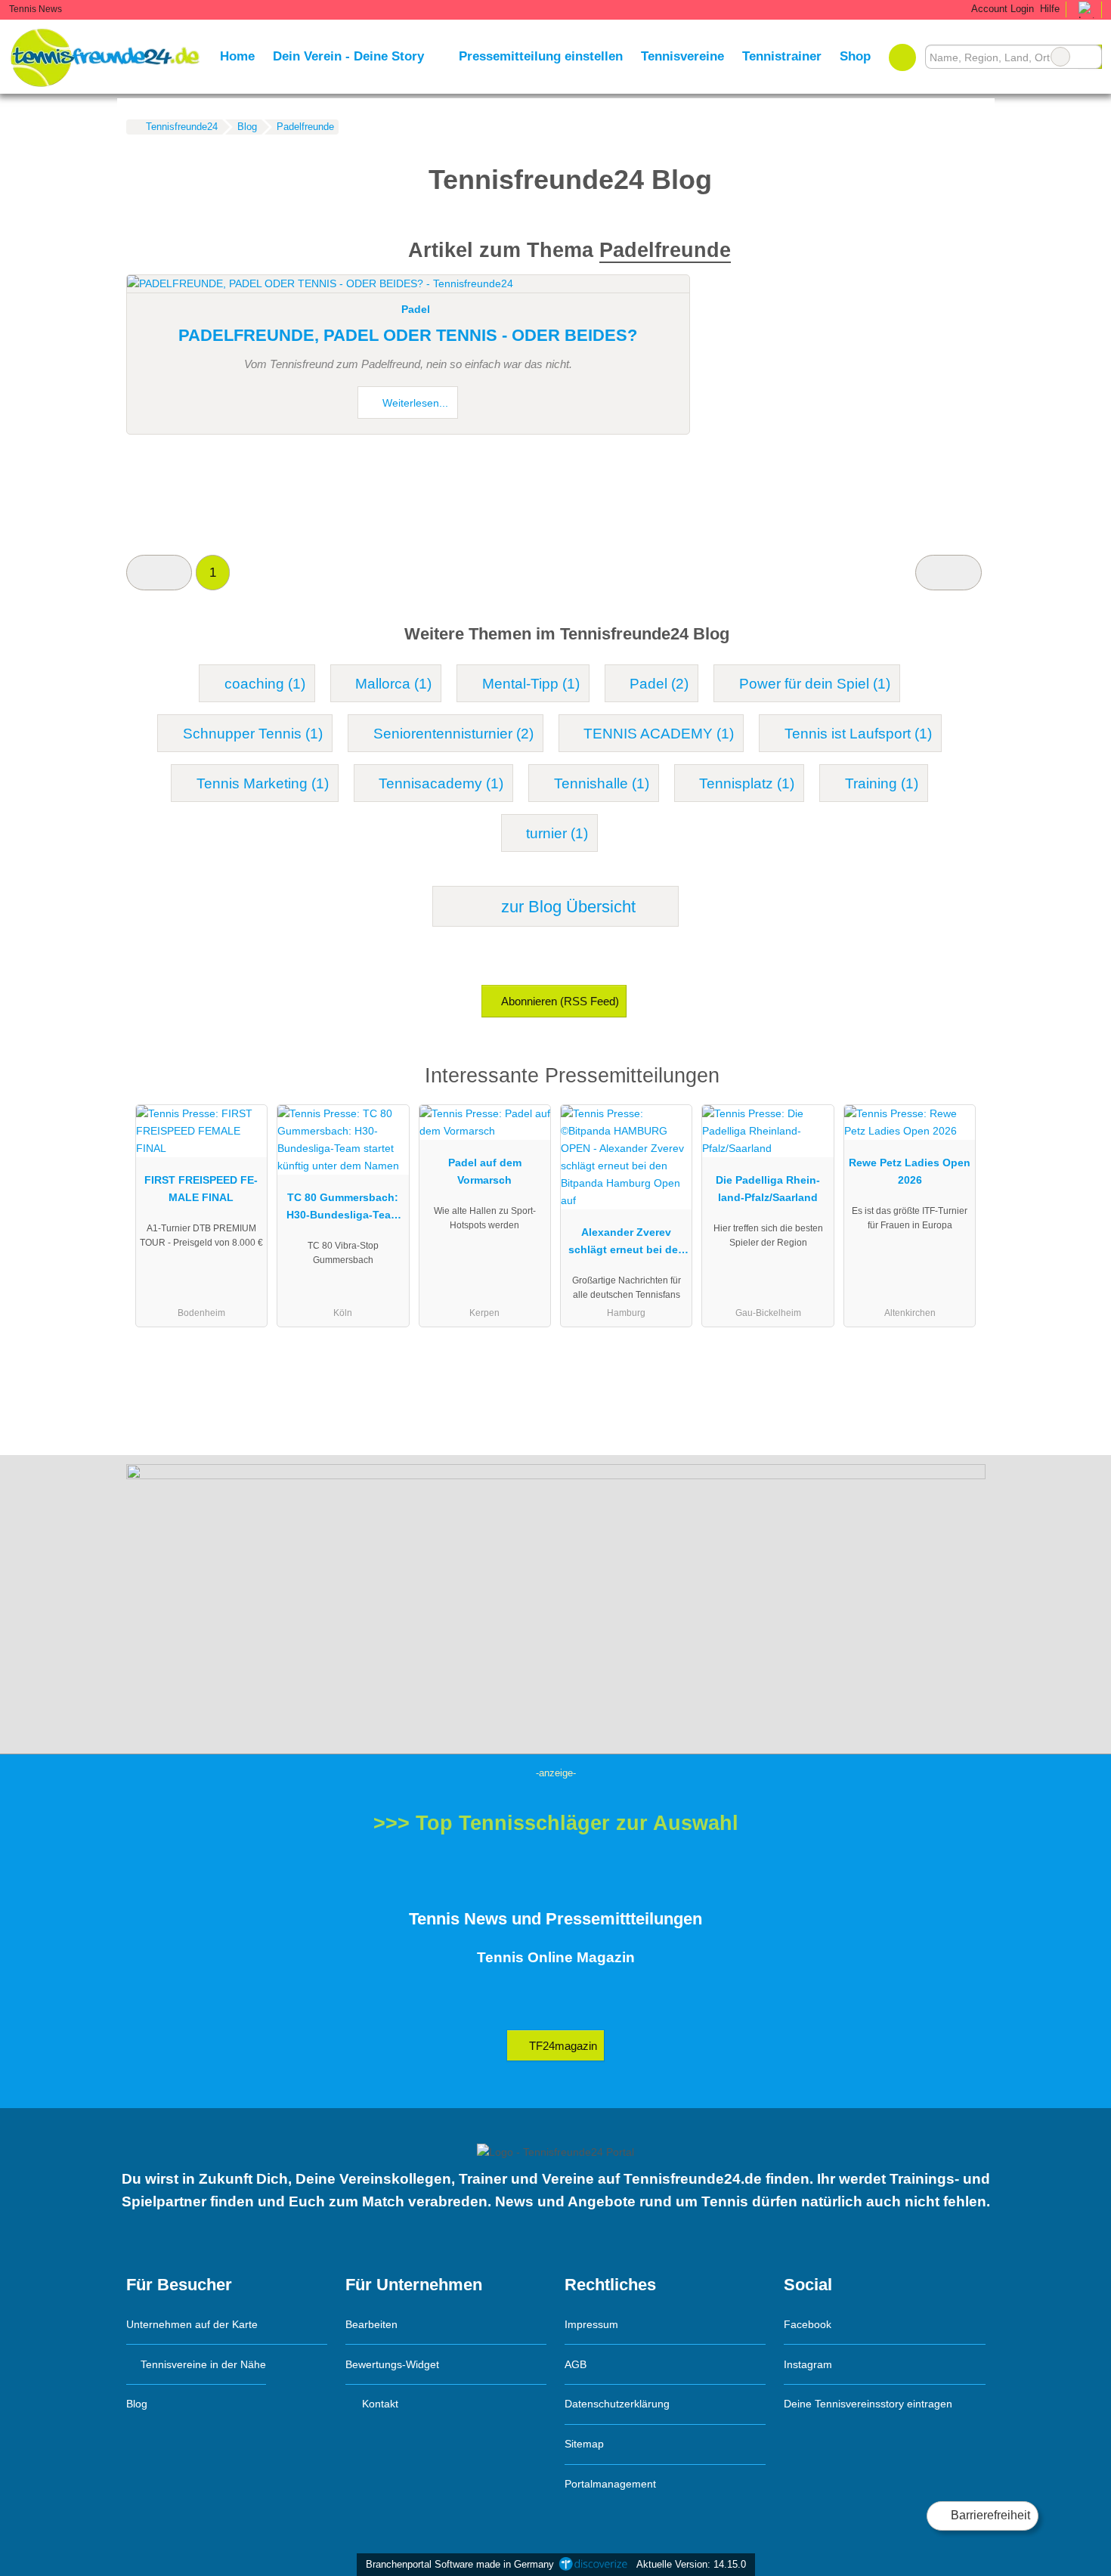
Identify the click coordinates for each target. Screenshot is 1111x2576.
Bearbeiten (371, 2324)
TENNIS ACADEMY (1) (659, 734)
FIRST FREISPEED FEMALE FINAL (201, 1189)
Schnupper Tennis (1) (253, 734)
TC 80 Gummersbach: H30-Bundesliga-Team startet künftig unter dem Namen (343, 1209)
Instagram (808, 2364)
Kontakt (379, 2404)
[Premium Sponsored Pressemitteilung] (955, 1080)
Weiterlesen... (414, 403)
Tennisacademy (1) (441, 783)
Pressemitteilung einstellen (541, 56)
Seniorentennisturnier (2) (453, 734)
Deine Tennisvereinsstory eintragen (868, 2404)
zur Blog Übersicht (566, 907)
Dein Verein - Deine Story (348, 56)
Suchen (1090, 57)
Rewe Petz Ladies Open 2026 (910, 1171)
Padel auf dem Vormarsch (485, 1171)
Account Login (1001, 9)
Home (237, 56)
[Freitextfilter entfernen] (1060, 57)
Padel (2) (659, 684)
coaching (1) (265, 684)
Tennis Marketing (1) (263, 783)
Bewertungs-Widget (392, 2364)
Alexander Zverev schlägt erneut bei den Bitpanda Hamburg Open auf (627, 1244)
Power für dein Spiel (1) (815, 684)
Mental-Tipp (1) (531, 684)
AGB (576, 2364)
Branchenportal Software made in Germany (457, 2564)
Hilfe (1050, 9)
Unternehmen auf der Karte (192, 2324)
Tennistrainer (782, 56)
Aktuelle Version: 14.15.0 (691, 2564)
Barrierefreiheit (989, 2515)
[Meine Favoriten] (902, 57)
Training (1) (882, 783)
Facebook (808, 2324)
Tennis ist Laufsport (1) (858, 734)
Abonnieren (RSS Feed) (560, 1001)
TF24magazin (562, 2046)
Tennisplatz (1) (747, 783)
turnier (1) (557, 833)
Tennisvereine (682, 56)
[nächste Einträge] (948, 573)
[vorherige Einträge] (159, 573)
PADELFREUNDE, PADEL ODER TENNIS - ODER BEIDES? (408, 335)
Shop (855, 56)
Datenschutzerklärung (617, 2404)
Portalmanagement (610, 2484)
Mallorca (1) (393, 684)
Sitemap (584, 2444)
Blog (137, 2404)
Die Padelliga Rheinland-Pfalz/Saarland (768, 1189)
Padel (416, 309)
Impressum (591, 2324)
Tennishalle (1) (602, 783)
